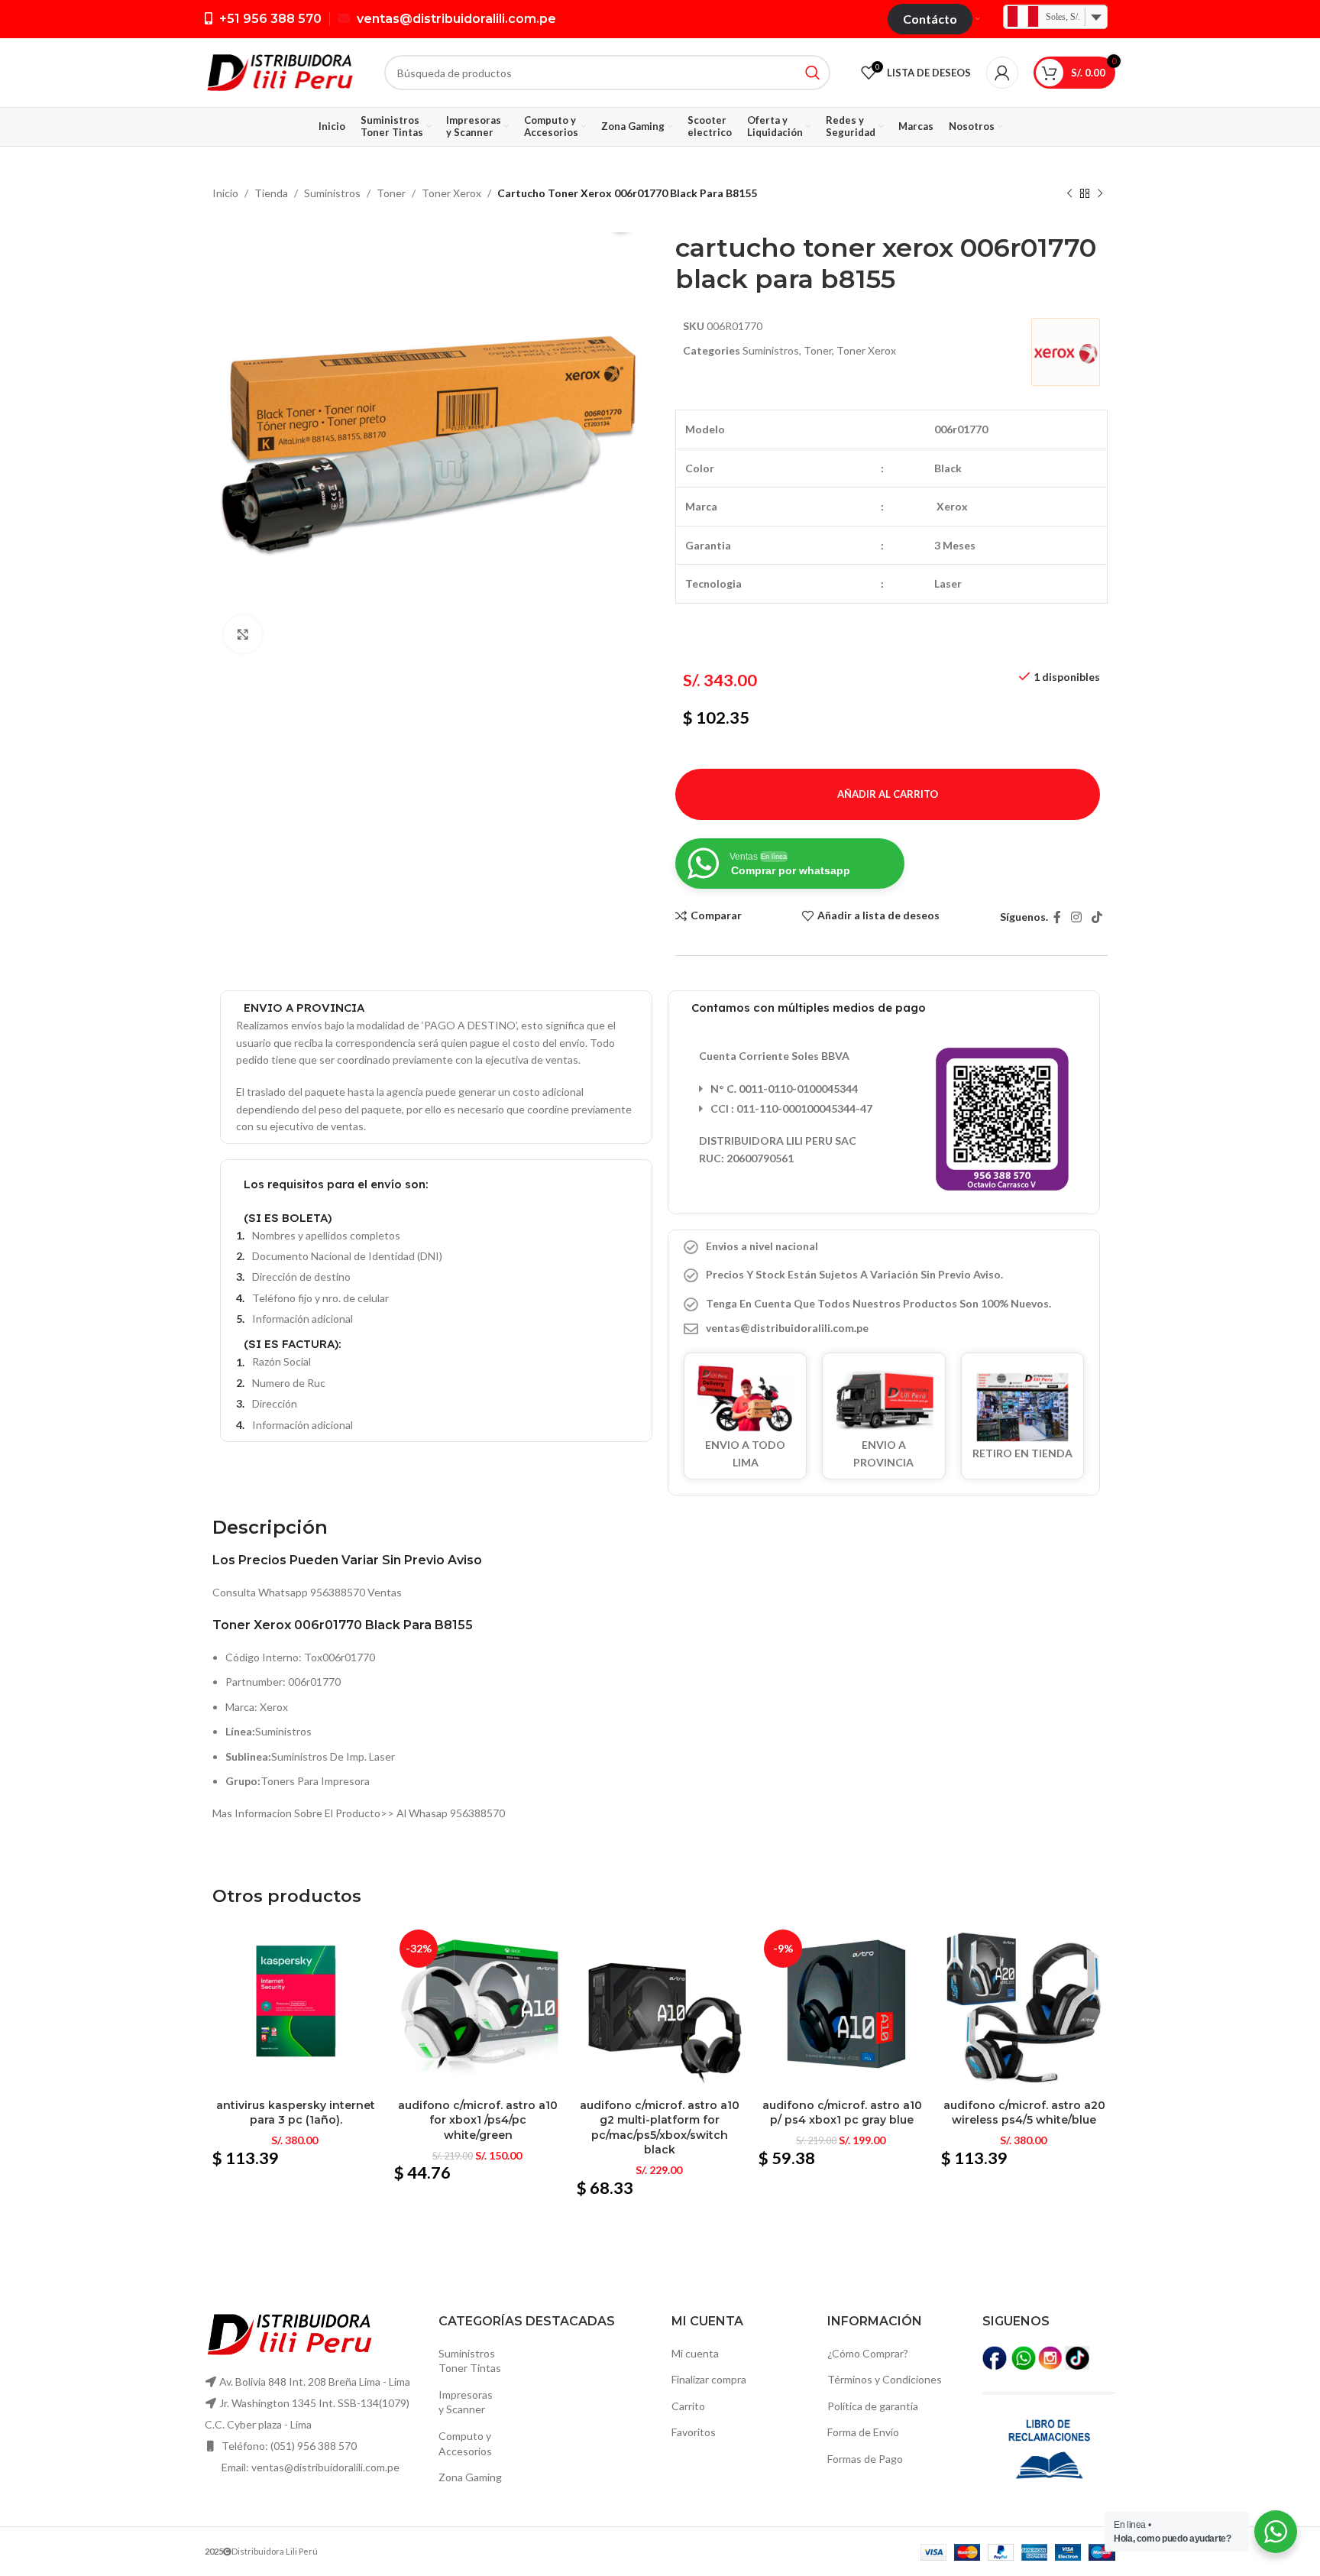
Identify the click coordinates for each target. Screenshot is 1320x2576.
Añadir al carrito (888, 794)
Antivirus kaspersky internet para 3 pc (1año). (296, 2113)
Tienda (271, 193)
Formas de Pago (865, 2459)
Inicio (225, 193)
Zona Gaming (470, 2477)
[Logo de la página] (279, 71)
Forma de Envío (863, 2432)
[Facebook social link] (1057, 917)
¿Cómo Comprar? (868, 2353)
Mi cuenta (695, 2353)
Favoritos (694, 2432)
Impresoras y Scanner (466, 2402)
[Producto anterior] (1069, 194)
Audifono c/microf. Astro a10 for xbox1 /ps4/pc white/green (478, 2120)
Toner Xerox (451, 193)
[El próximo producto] (1100, 194)
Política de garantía (873, 2406)
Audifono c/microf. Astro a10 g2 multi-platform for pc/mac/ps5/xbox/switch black (660, 2128)
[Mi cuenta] (1002, 73)
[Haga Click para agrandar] (243, 634)
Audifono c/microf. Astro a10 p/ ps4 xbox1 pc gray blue (842, 2113)
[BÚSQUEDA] (813, 73)
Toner (391, 193)
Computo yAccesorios (465, 2443)
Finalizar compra (709, 2379)
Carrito (688, 2406)
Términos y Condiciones (885, 2379)
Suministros (332, 193)
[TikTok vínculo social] (1097, 917)
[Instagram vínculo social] (1076, 917)
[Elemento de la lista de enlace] (884, 1328)
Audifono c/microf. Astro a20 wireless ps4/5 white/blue (1024, 2113)
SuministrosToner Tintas (470, 2361)
